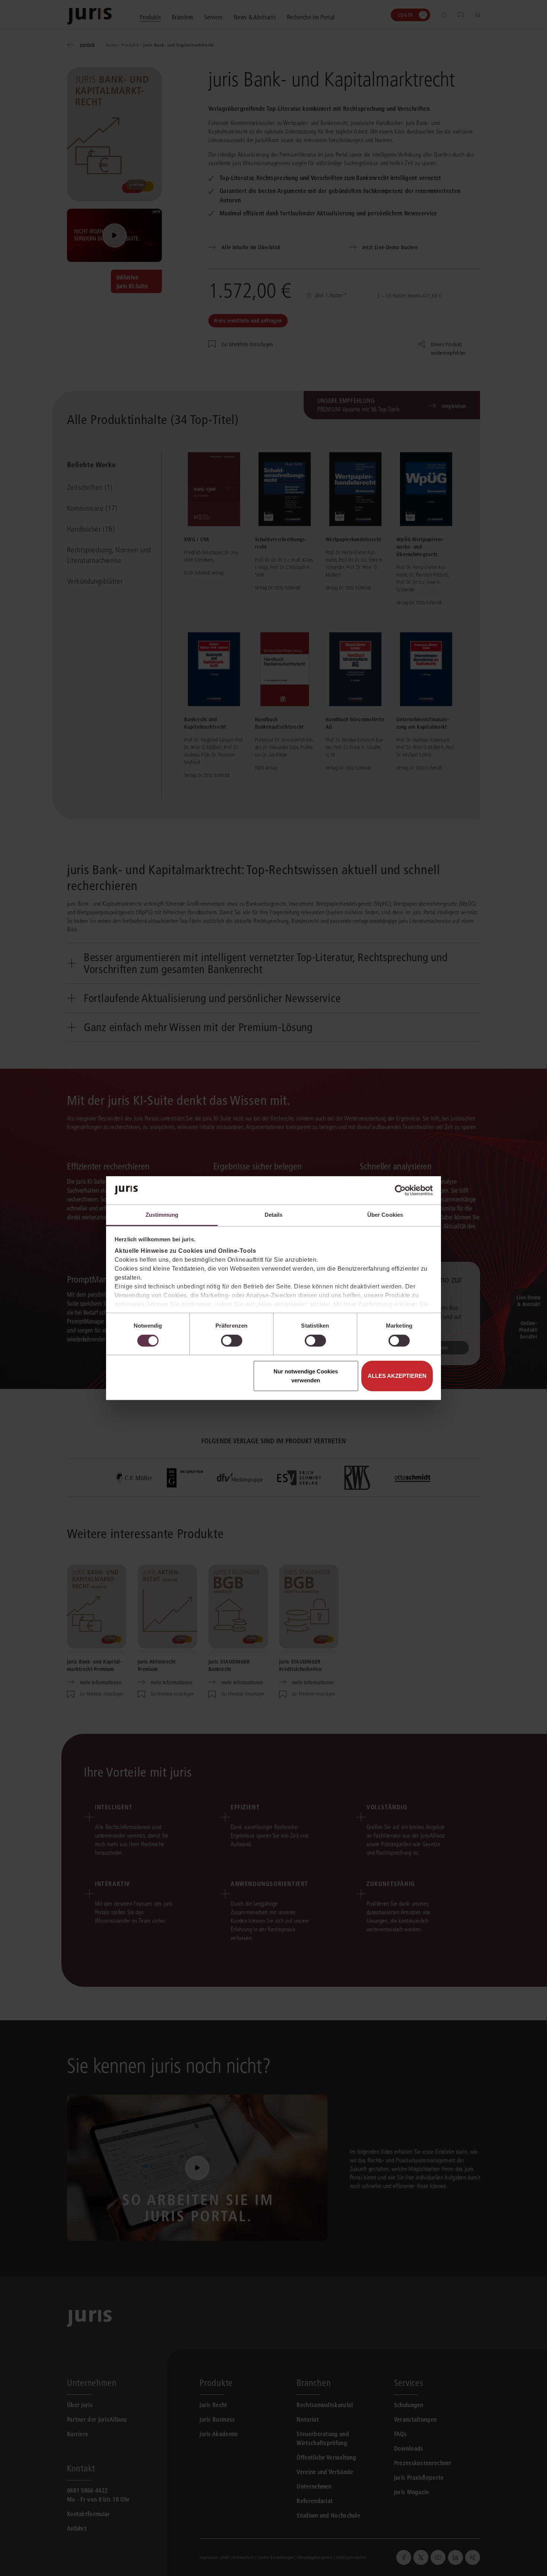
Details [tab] (274, 1215)
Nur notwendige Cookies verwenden (306, 1376)
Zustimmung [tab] (162, 1215)
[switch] (232, 1341)
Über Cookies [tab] (385, 1215)
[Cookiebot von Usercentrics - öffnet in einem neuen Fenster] (400, 1190)
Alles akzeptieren (397, 1376)
